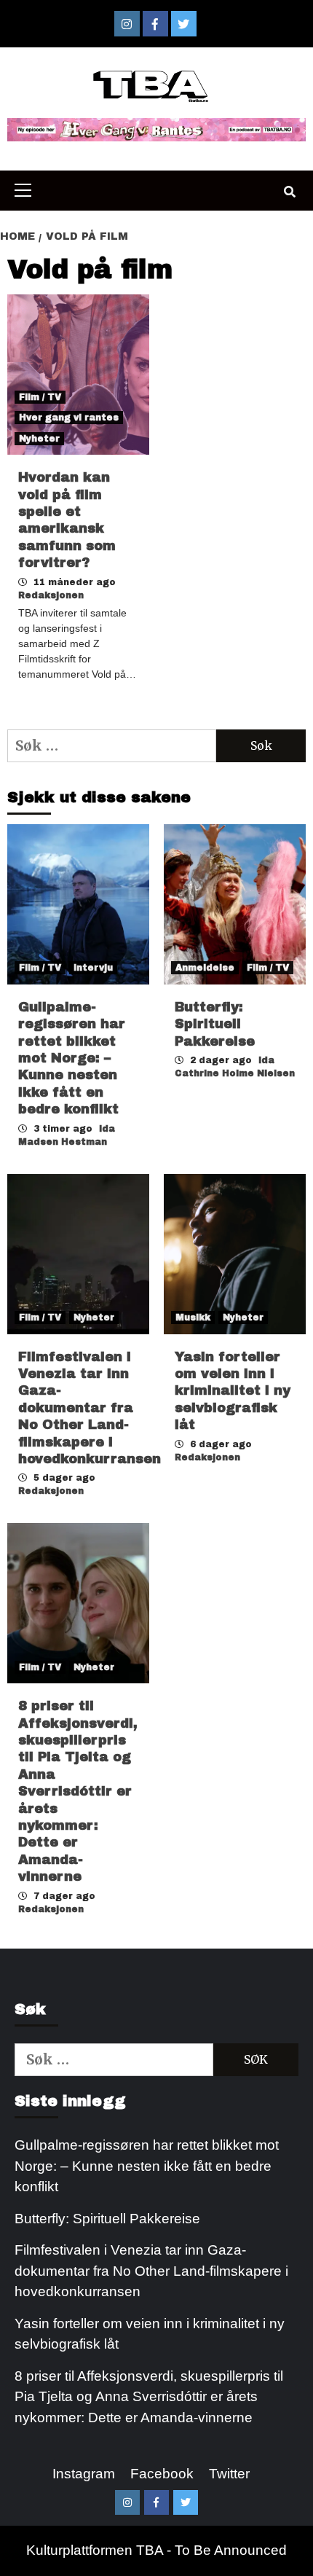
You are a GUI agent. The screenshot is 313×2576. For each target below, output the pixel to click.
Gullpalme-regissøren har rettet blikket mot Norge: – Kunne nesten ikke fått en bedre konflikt (72, 1058)
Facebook (162, 2474)
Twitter (229, 2474)
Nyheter (39, 439)
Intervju (93, 968)
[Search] (289, 192)
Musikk (193, 1318)
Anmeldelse (205, 968)
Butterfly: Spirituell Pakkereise (217, 1024)
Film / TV (40, 397)
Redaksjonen (51, 595)
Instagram (84, 2474)
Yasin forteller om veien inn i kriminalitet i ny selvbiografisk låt (233, 1391)
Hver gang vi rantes (69, 418)
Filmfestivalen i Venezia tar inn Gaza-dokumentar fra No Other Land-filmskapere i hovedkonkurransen (90, 1408)
